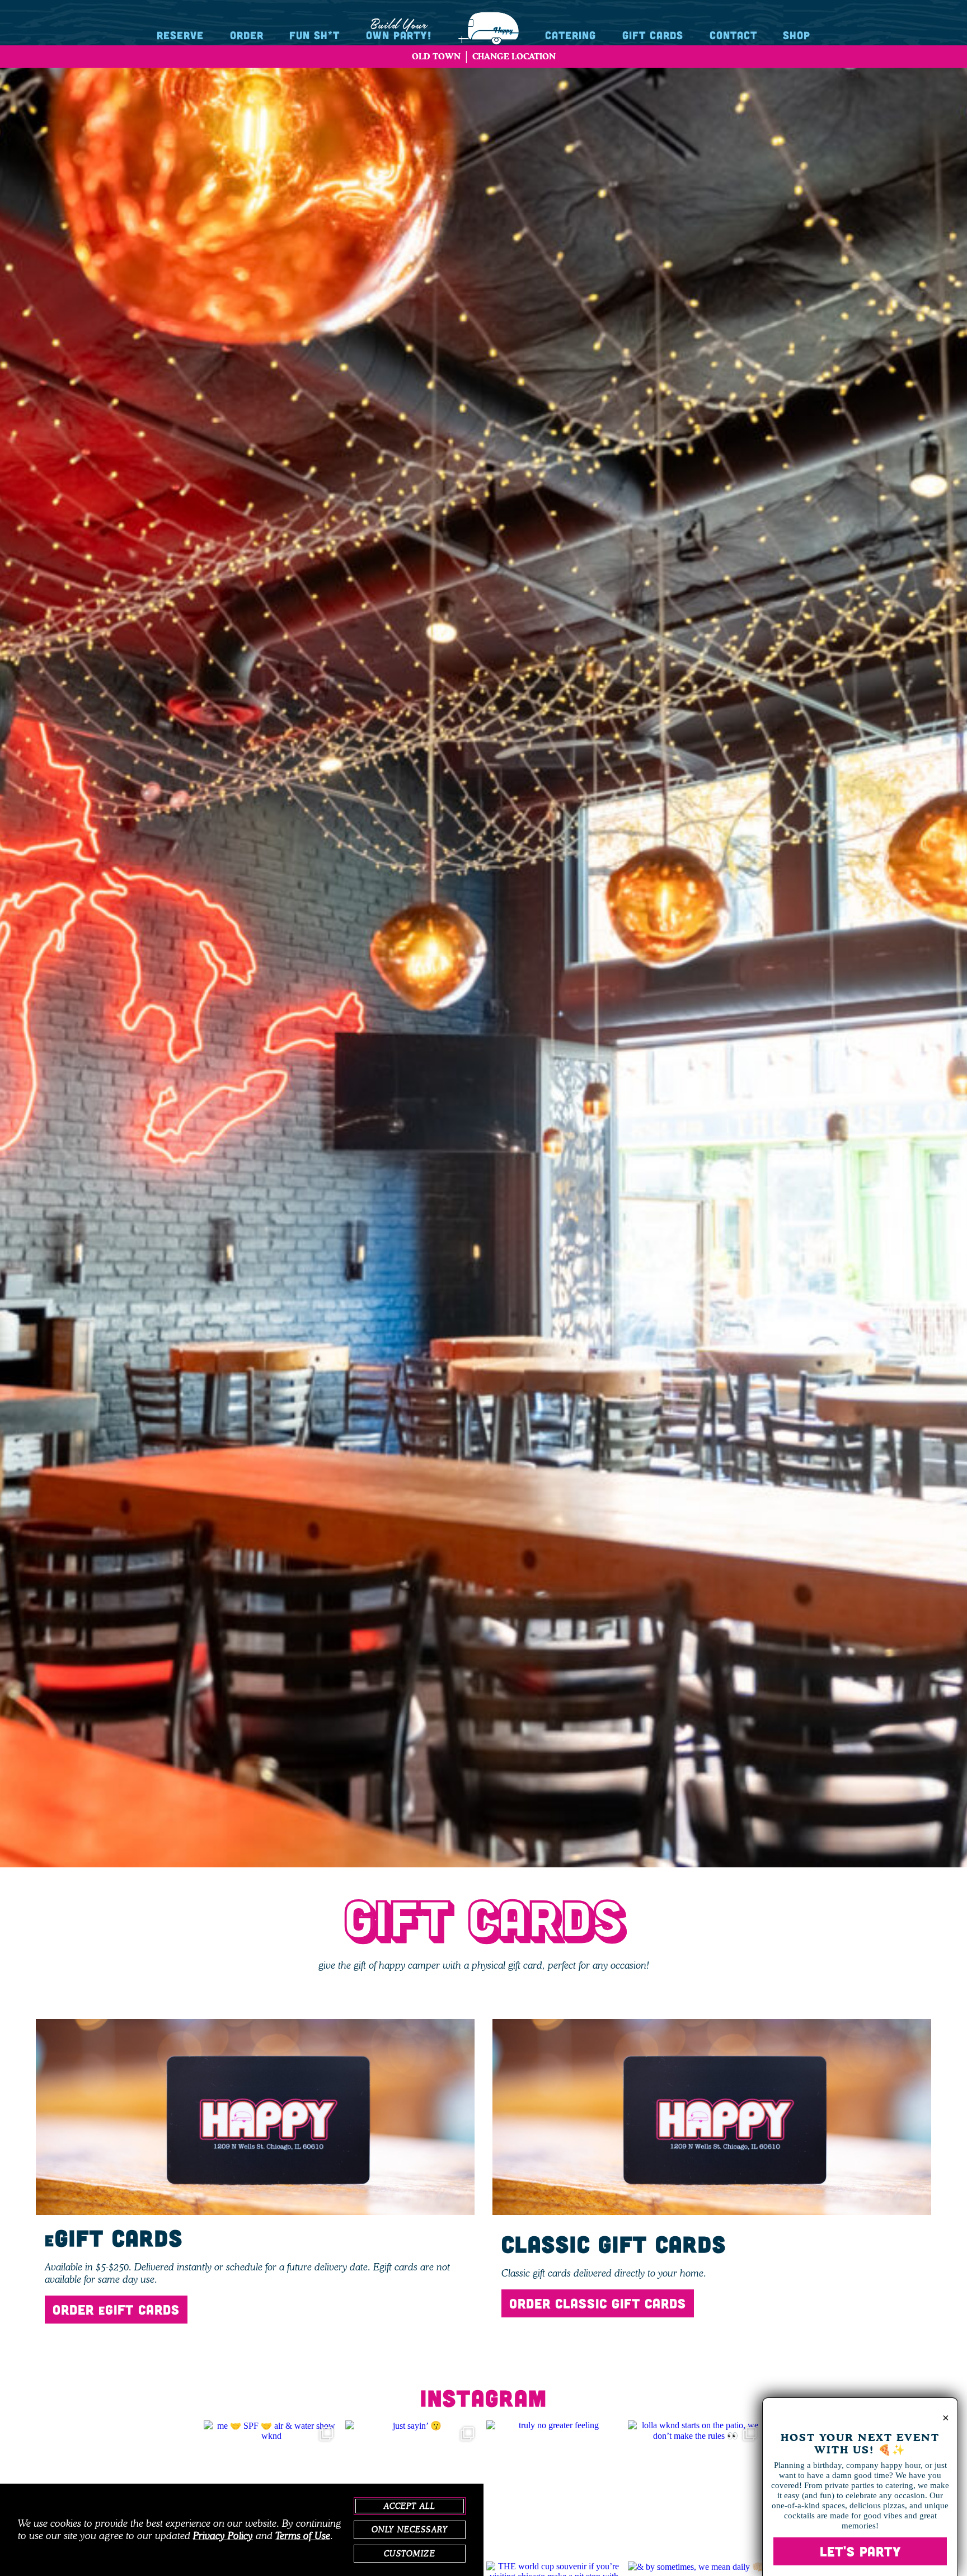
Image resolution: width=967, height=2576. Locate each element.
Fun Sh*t (314, 35)
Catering (571, 35)
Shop (797, 35)
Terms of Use (303, 2536)
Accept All (410, 2506)
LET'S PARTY (860, 2551)
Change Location (514, 56)
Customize (409, 2554)
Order (247, 35)
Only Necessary (410, 2530)
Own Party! (399, 29)
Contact (733, 35)
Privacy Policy (223, 2536)
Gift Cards (653, 35)
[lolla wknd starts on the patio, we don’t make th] (696, 2488)
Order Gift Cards (116, 2309)
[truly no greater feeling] (554, 2488)
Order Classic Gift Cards (598, 2303)
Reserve (180, 35)
